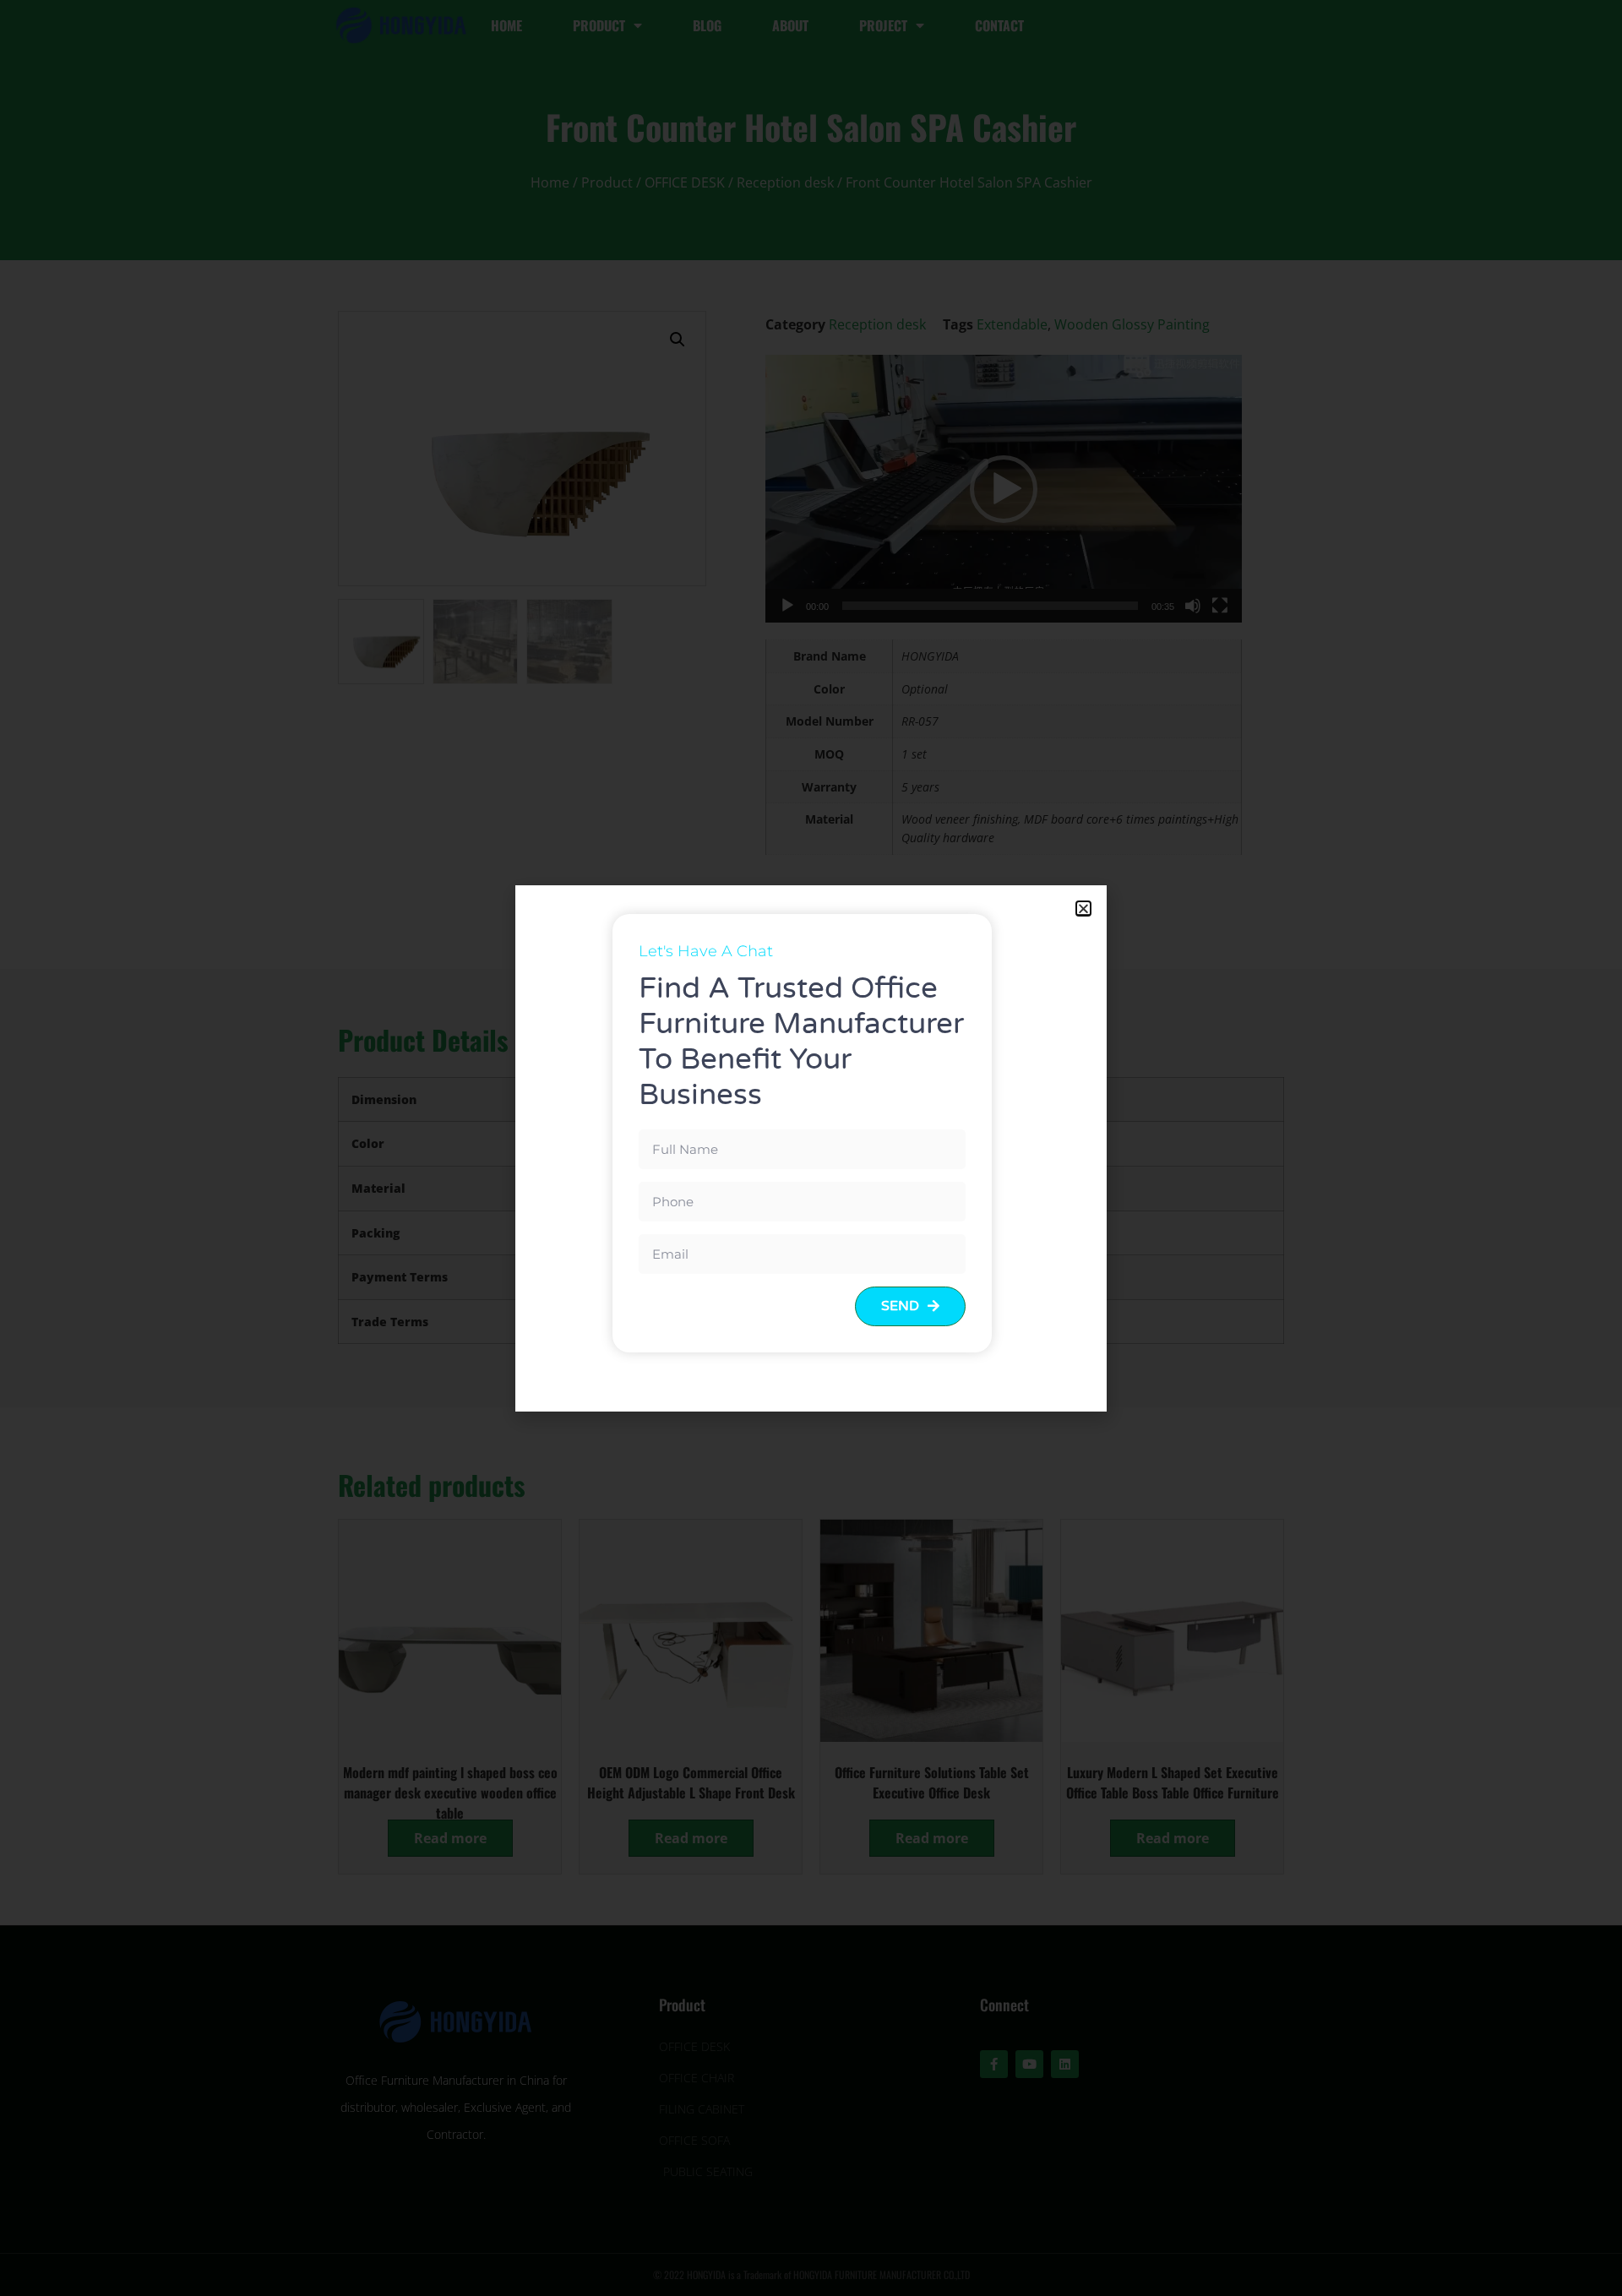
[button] (1083, 909)
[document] (811, 1148)
